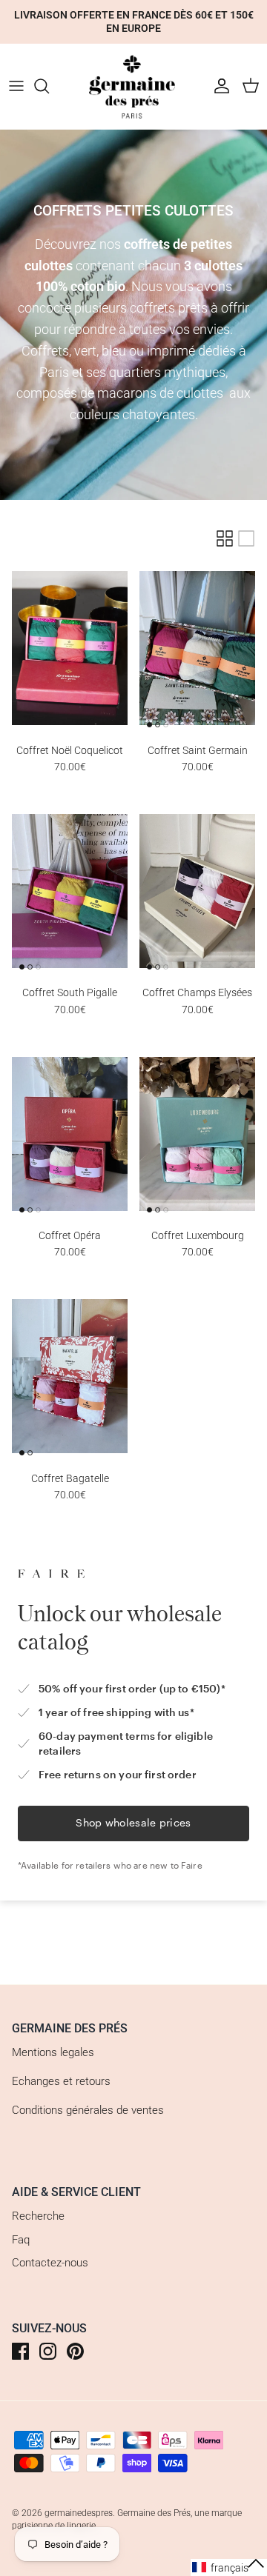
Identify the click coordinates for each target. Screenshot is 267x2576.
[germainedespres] (133, 86)
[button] (229, 2567)
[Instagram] (48, 2351)
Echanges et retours (61, 2081)
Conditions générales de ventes (88, 2110)
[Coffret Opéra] (70, 1134)
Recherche (38, 2216)
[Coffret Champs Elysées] (197, 891)
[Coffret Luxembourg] (197, 1134)
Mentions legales (53, 2052)
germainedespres (79, 2513)
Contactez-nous (50, 2263)
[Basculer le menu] (16, 86)
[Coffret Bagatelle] (70, 1377)
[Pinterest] (75, 2351)
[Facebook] (20, 2351)
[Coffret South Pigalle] (70, 891)
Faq (21, 2240)
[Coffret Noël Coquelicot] (70, 648)
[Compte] (218, 86)
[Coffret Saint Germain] (197, 648)
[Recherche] (49, 86)
